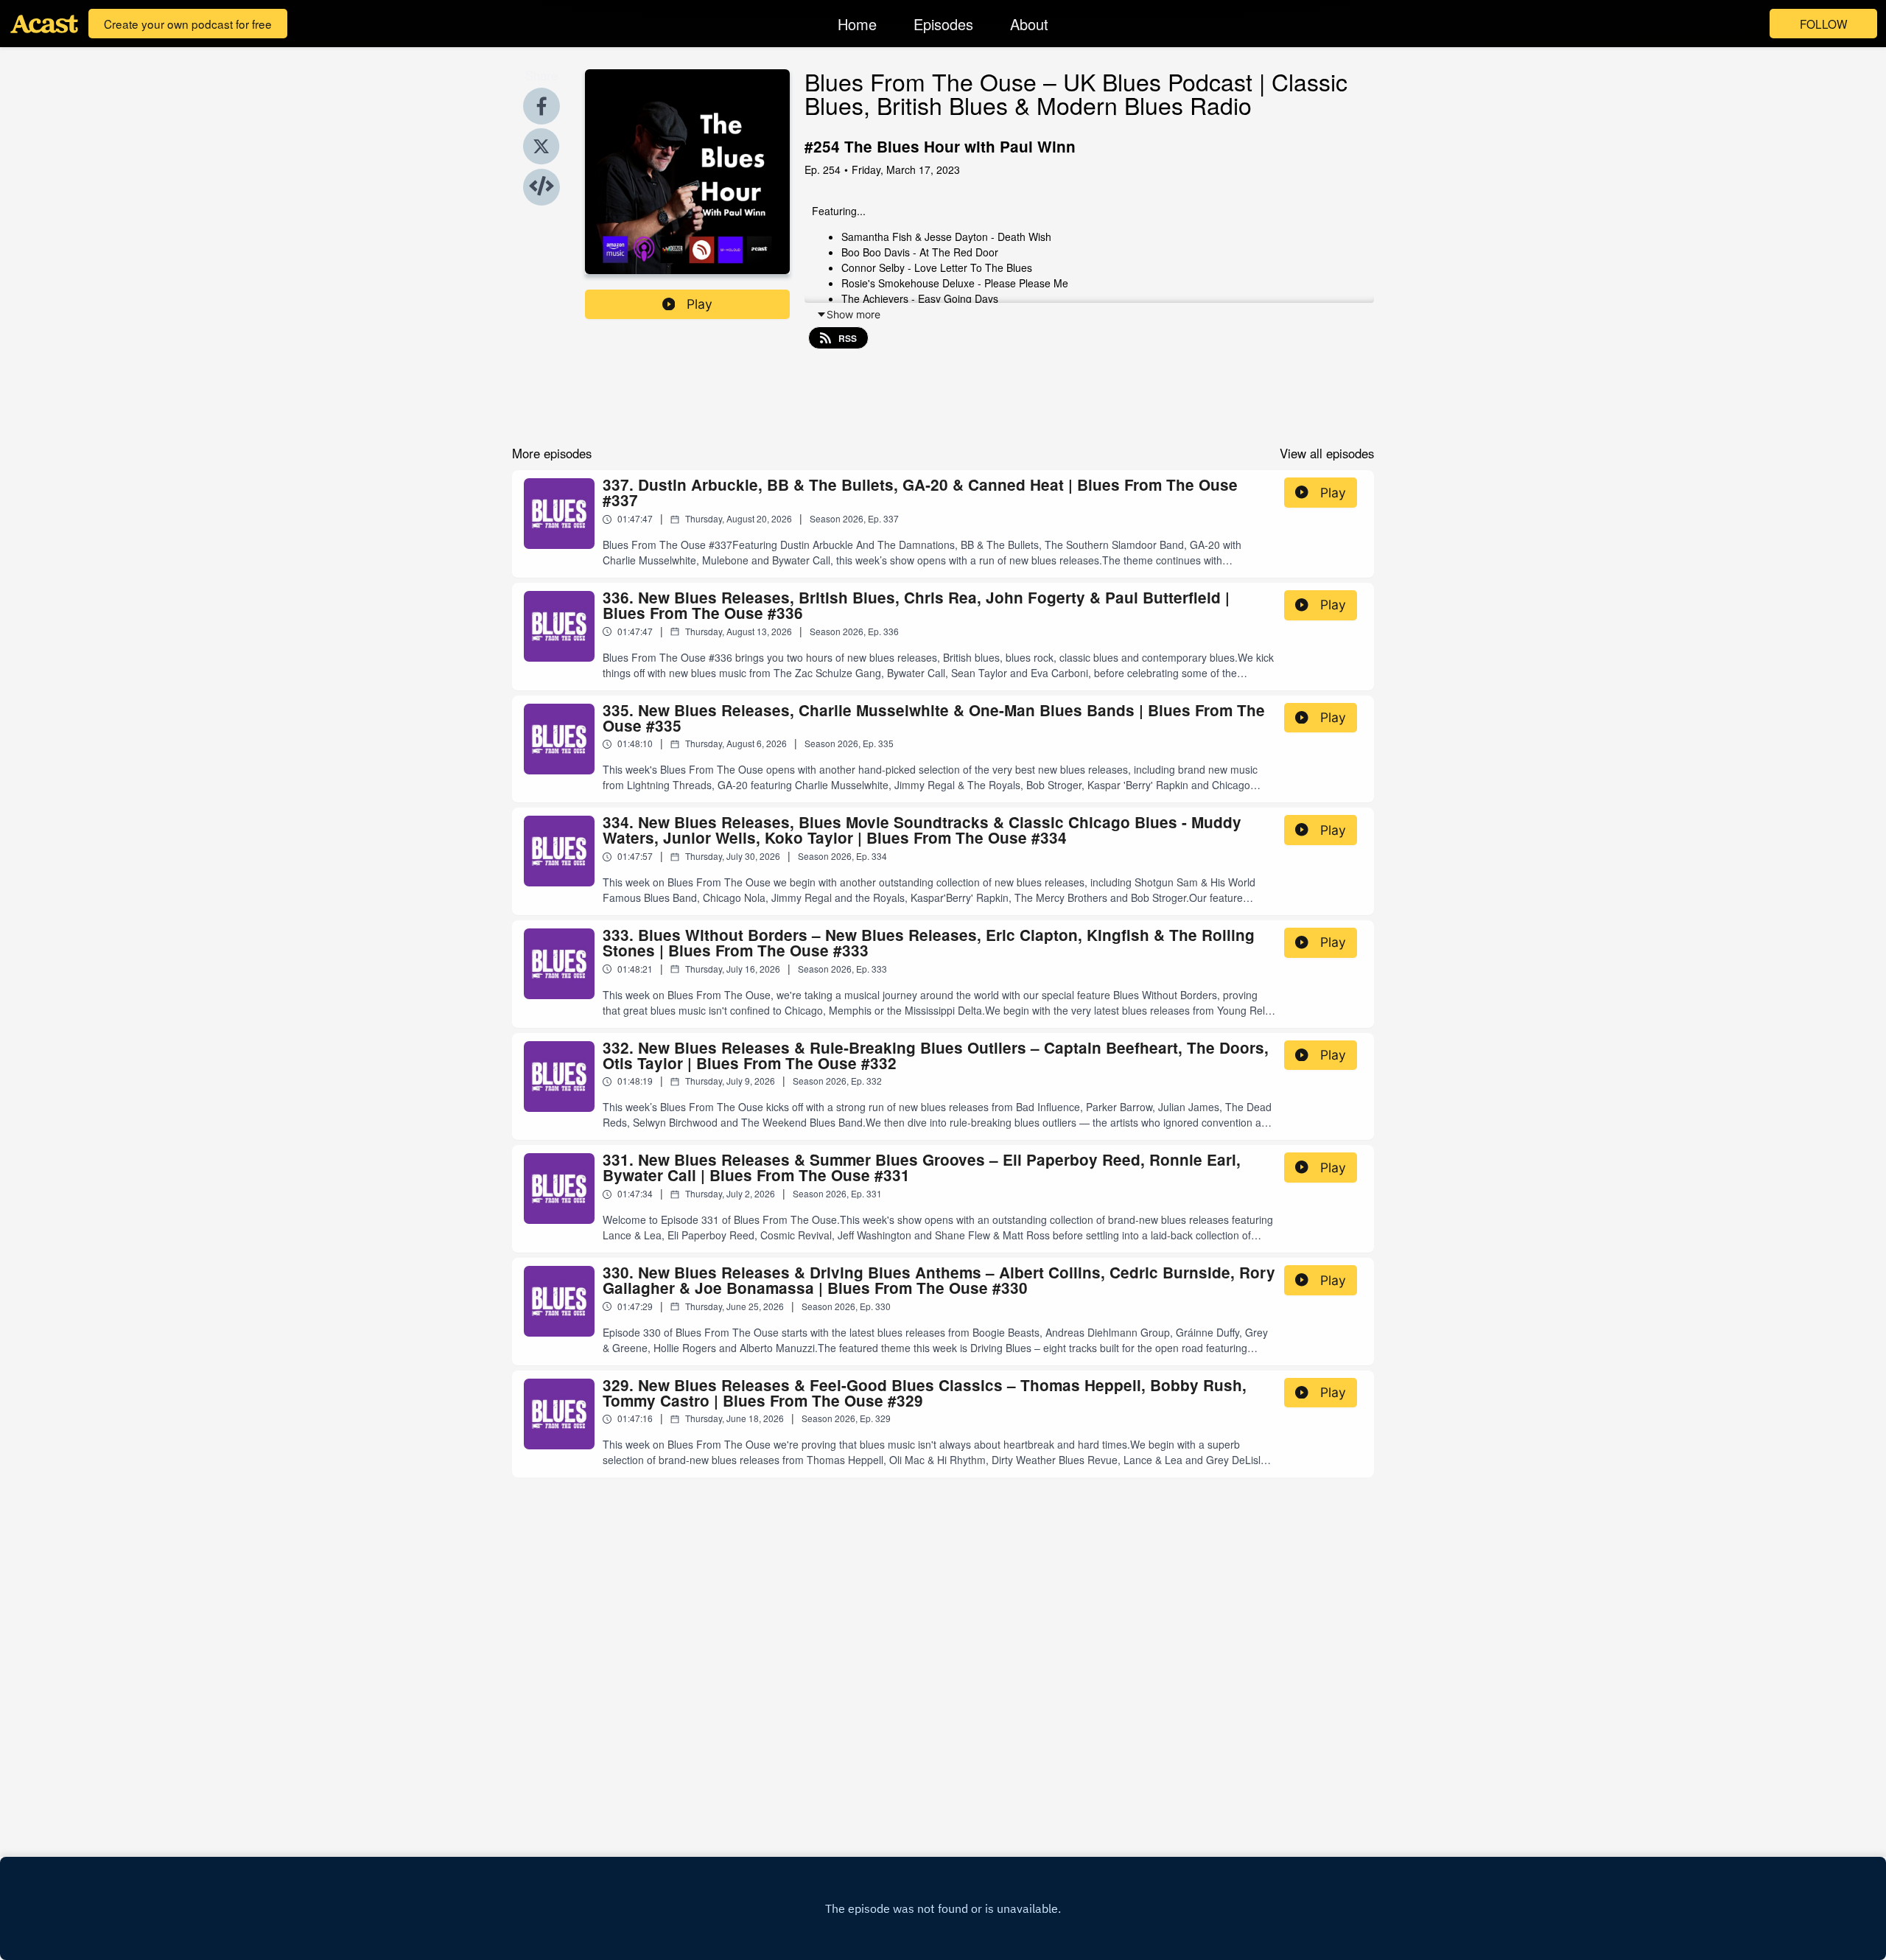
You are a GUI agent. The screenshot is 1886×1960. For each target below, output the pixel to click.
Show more (853, 314)
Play (700, 304)
